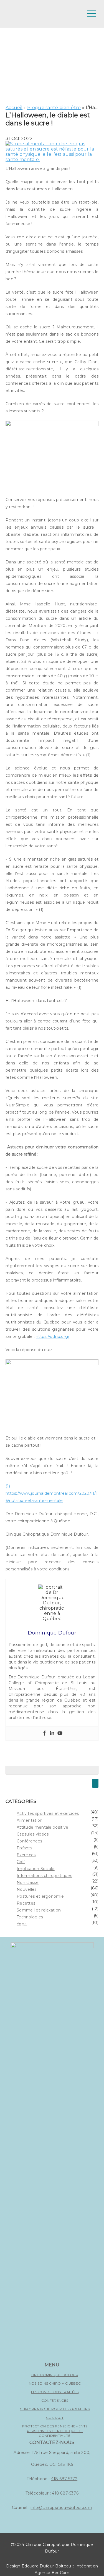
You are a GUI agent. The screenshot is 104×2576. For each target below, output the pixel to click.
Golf (21, 1862)
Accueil (14, 108)
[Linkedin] (52, 1733)
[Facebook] (44, 1733)
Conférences (29, 1841)
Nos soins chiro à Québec (55, 2383)
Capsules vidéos (33, 1834)
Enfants (24, 1848)
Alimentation (30, 1820)
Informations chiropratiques (44, 1876)
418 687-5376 (65, 2493)
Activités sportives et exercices (48, 1813)
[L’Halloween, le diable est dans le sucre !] (52, 159)
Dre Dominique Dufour (55, 2375)
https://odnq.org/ (53, 1336)
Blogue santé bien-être (54, 108)
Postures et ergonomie (40, 1896)
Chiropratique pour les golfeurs (55, 2409)
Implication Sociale (36, 1869)
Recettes (26, 1903)
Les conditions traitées (55, 2392)
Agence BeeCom (52, 2573)
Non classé (28, 1882)
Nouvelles (27, 1889)
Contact (55, 2418)
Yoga (22, 1924)
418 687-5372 (64, 2479)
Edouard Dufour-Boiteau (46, 2566)
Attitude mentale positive (43, 1827)
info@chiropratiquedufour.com (61, 2508)
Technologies (30, 1917)
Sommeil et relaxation (39, 1910)
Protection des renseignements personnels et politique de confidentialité (55, 2431)
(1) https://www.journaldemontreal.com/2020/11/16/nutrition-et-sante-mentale (52, 1493)
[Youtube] (60, 1733)
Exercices (26, 1855)
